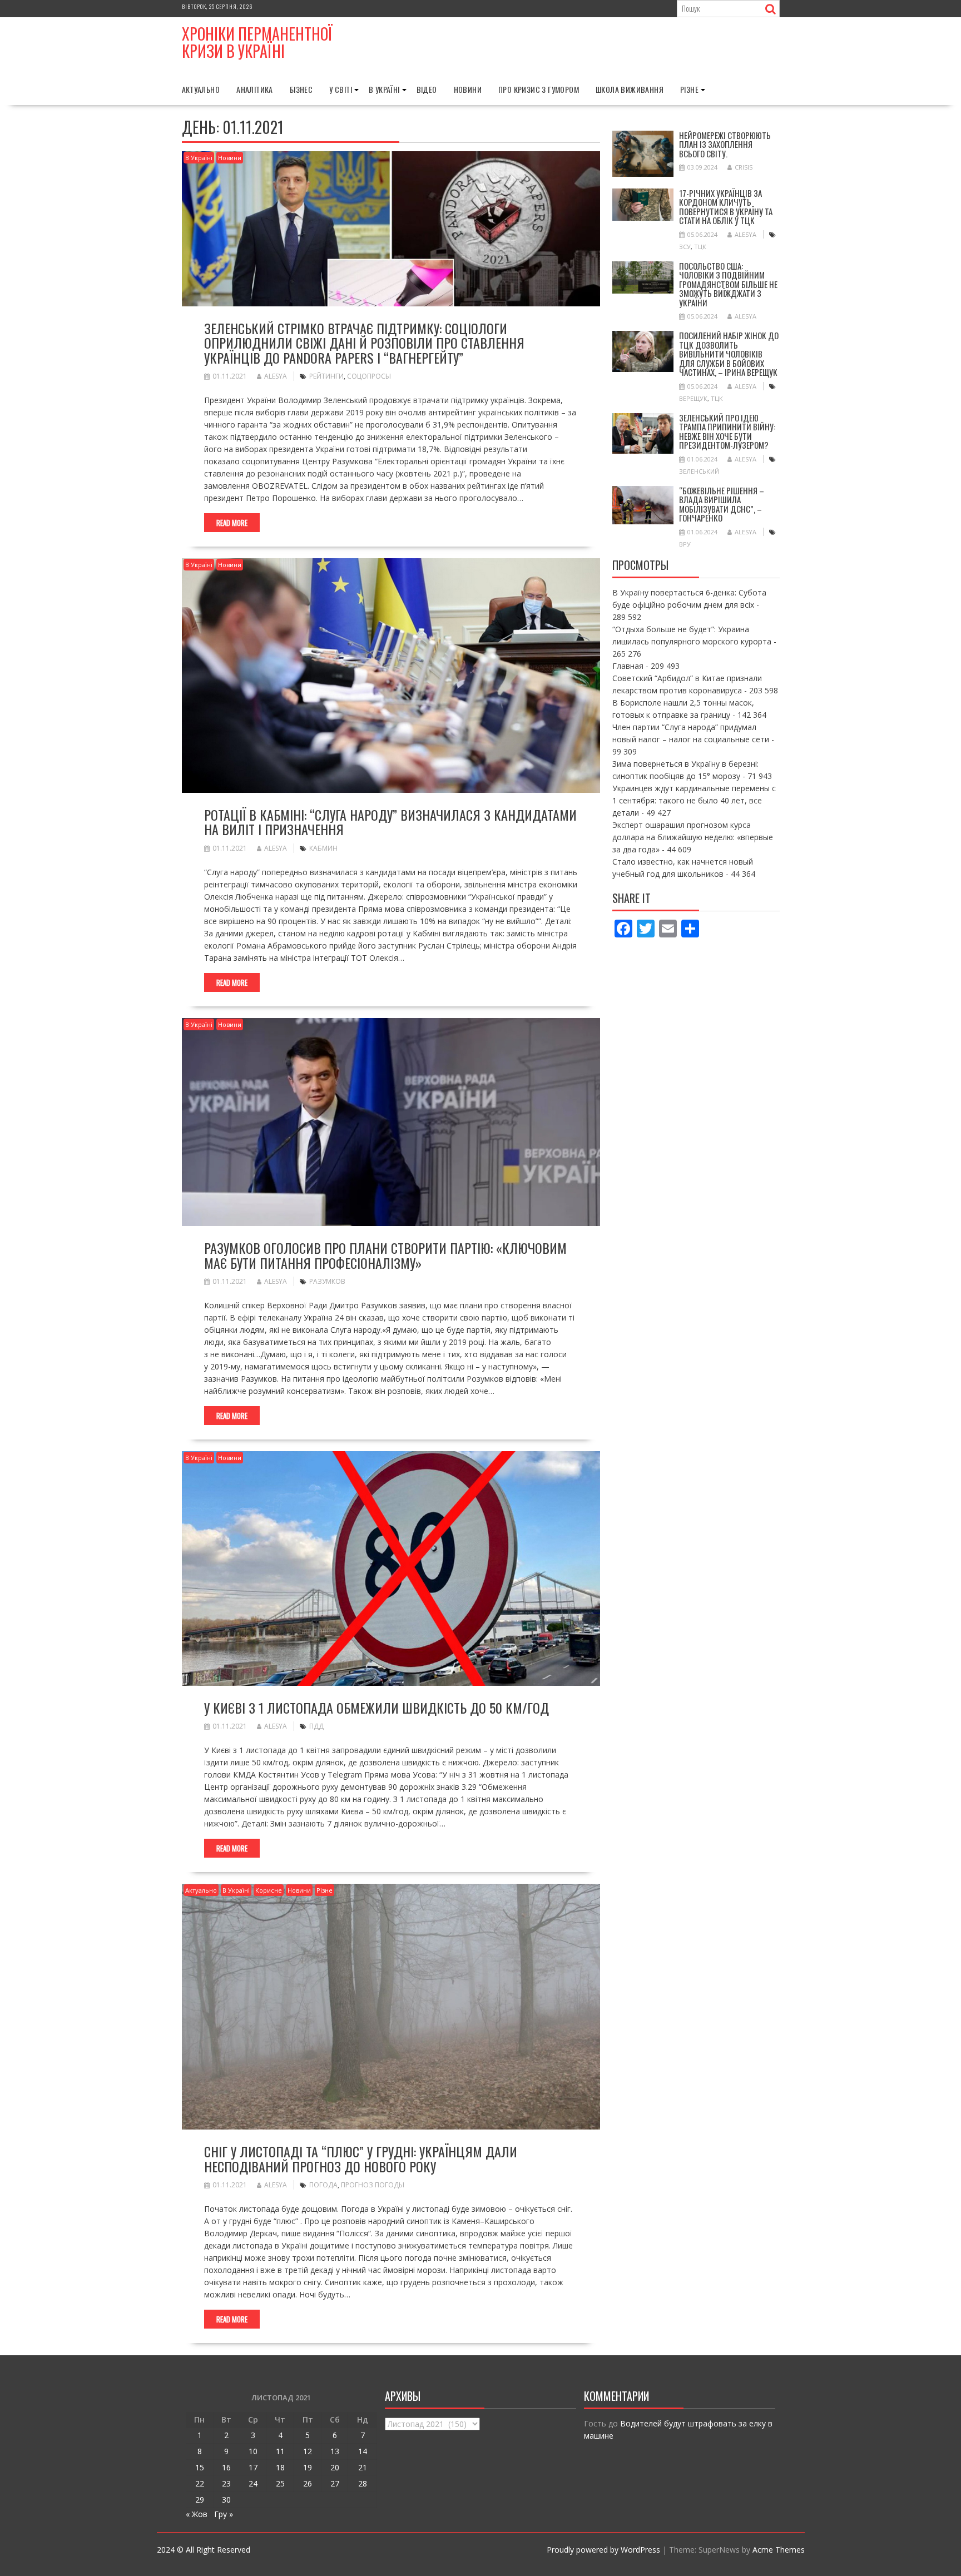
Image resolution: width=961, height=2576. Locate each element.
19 (308, 2467)
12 (308, 2451)
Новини (468, 89)
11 (280, 2451)
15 (200, 2467)
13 (335, 2451)
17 (253, 2467)
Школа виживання (630, 89)
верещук (693, 398)
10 (253, 2451)
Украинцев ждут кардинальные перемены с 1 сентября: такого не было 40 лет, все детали (694, 800)
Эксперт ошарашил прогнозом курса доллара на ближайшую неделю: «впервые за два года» (693, 837)
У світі (341, 89)
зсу (685, 247)
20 (335, 2467)
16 (226, 2467)
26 (308, 2483)
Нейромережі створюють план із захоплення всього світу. (725, 144)
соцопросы (369, 376)
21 (363, 2467)
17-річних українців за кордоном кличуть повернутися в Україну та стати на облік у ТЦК (726, 207)
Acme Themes (779, 2550)
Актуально (201, 89)
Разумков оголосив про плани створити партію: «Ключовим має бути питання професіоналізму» (385, 1255)
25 (280, 2483)
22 (200, 2483)
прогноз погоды (373, 2185)
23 (226, 2483)
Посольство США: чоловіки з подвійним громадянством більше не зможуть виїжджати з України (728, 284)
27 (335, 2483)
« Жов (197, 2514)
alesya (276, 376)
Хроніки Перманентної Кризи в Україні (257, 42)
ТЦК (700, 247)
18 (280, 2467)
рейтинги (326, 376)
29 (200, 2500)
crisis (744, 167)
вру (685, 544)
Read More (232, 523)
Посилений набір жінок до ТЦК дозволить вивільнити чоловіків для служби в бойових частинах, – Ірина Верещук (729, 354)
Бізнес (301, 89)
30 (226, 2500)
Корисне (269, 1890)
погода (323, 2185)
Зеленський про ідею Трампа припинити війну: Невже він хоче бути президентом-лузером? (727, 431)
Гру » (224, 2514)
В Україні (384, 89)
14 (363, 2451)
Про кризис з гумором (539, 89)
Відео (427, 89)
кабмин (323, 848)
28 (363, 2483)
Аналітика (255, 89)
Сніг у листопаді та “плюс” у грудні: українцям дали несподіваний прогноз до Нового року (361, 2158)
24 (253, 2483)
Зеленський (699, 471)
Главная (628, 666)
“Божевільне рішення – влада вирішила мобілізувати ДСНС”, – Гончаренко (722, 504)
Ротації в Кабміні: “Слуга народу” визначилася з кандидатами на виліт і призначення (390, 822)
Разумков (327, 1281)
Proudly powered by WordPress (603, 2550)
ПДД (316, 1726)
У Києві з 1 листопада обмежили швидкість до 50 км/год (377, 1708)
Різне (689, 89)
